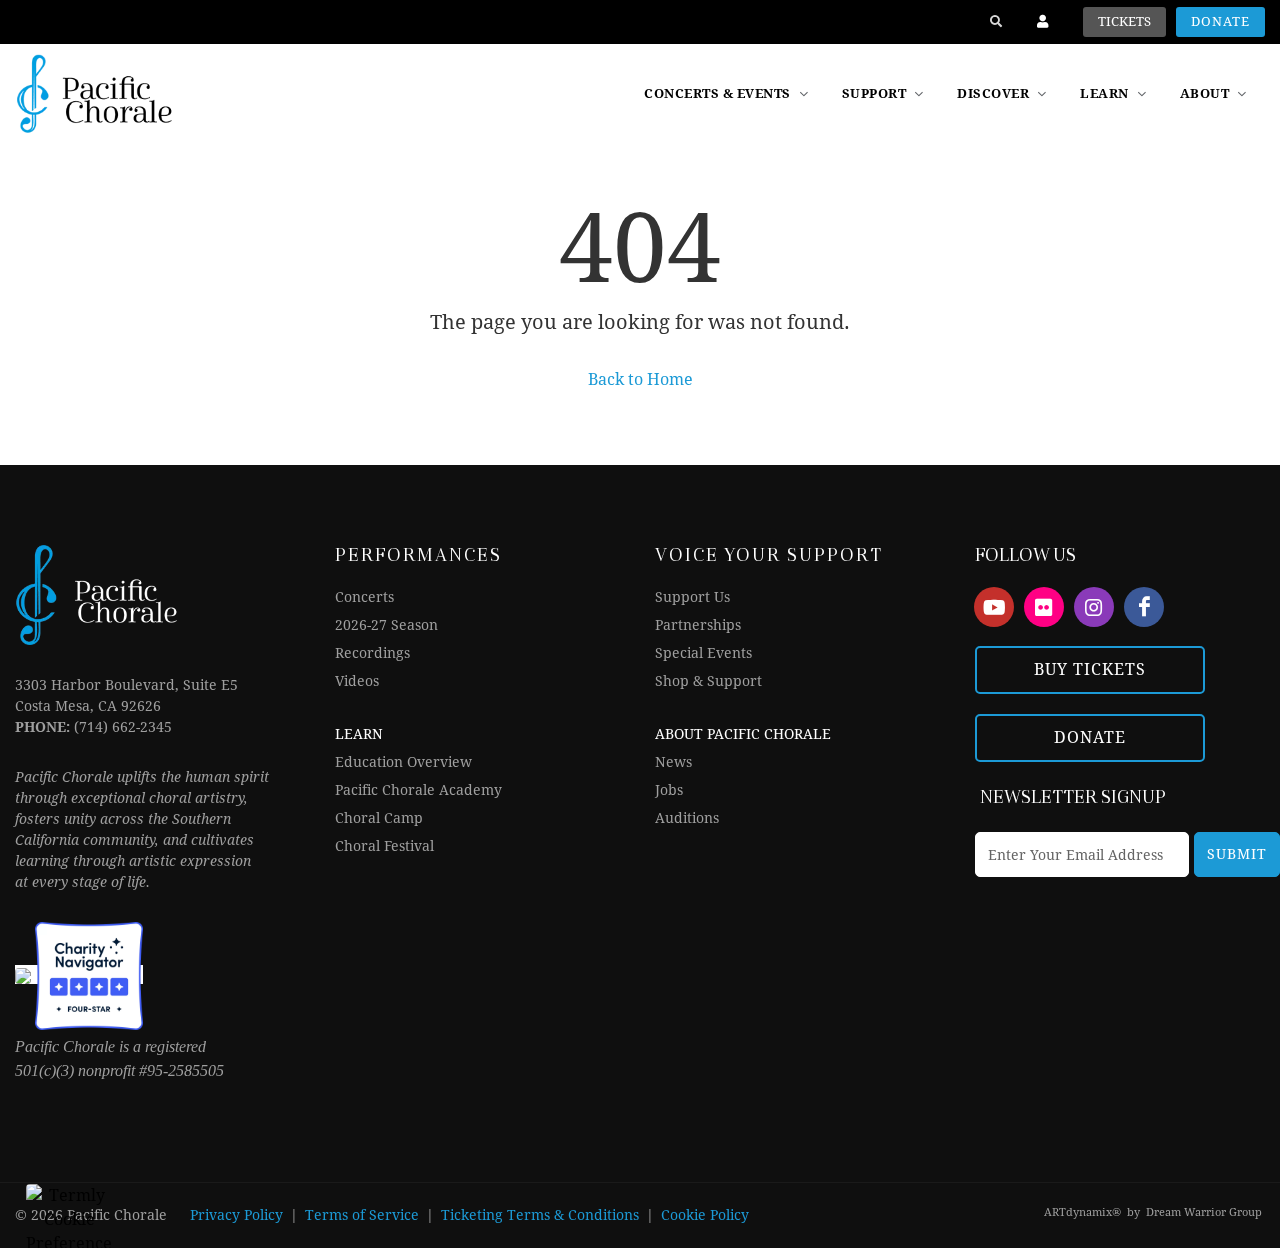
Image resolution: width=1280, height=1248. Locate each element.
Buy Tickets (1090, 669)
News (673, 762)
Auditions (687, 818)
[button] (1003, 94)
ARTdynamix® (1082, 1212)
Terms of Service (362, 1215)
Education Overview (403, 762)
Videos (357, 681)
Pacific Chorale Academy (418, 790)
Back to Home (640, 379)
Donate (1220, 21)
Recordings (372, 653)
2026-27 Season (386, 625)
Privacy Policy (236, 1215)
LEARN (359, 734)
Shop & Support (708, 681)
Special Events (703, 653)
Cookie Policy (705, 1215)
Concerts (364, 597)
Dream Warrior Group (1204, 1212)
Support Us (692, 597)
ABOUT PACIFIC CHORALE (743, 734)
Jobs (669, 790)
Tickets (1124, 21)
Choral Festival (384, 846)
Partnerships (698, 625)
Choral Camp (379, 818)
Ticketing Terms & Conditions (540, 1215)
